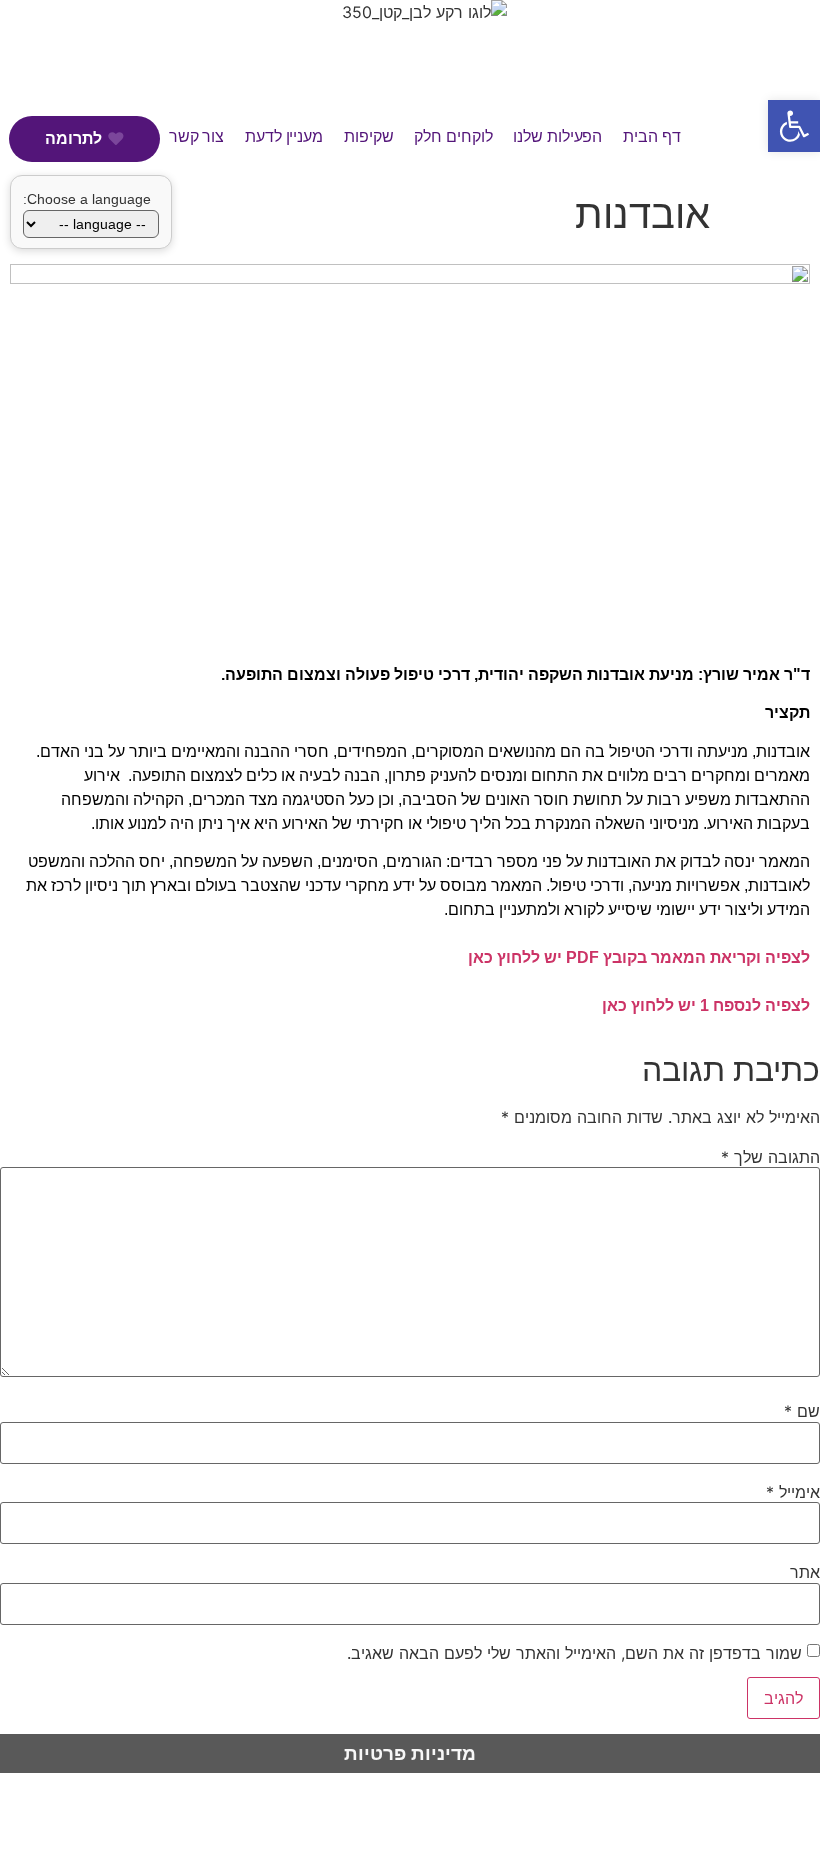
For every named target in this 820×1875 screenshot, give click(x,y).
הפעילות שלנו (557, 136)
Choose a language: (87, 199)
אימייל (793, 1492)
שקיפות (368, 136)
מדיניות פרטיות (410, 1753)
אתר (805, 1572)
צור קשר (196, 136)
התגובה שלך (770, 1157)
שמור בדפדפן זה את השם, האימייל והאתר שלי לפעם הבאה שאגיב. (574, 1653)
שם (802, 1411)
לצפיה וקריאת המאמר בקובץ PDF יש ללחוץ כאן (639, 957)
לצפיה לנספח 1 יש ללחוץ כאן (706, 1005)
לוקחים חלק (453, 136)
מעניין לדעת (284, 136)
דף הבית (651, 136)
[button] (794, 126)
